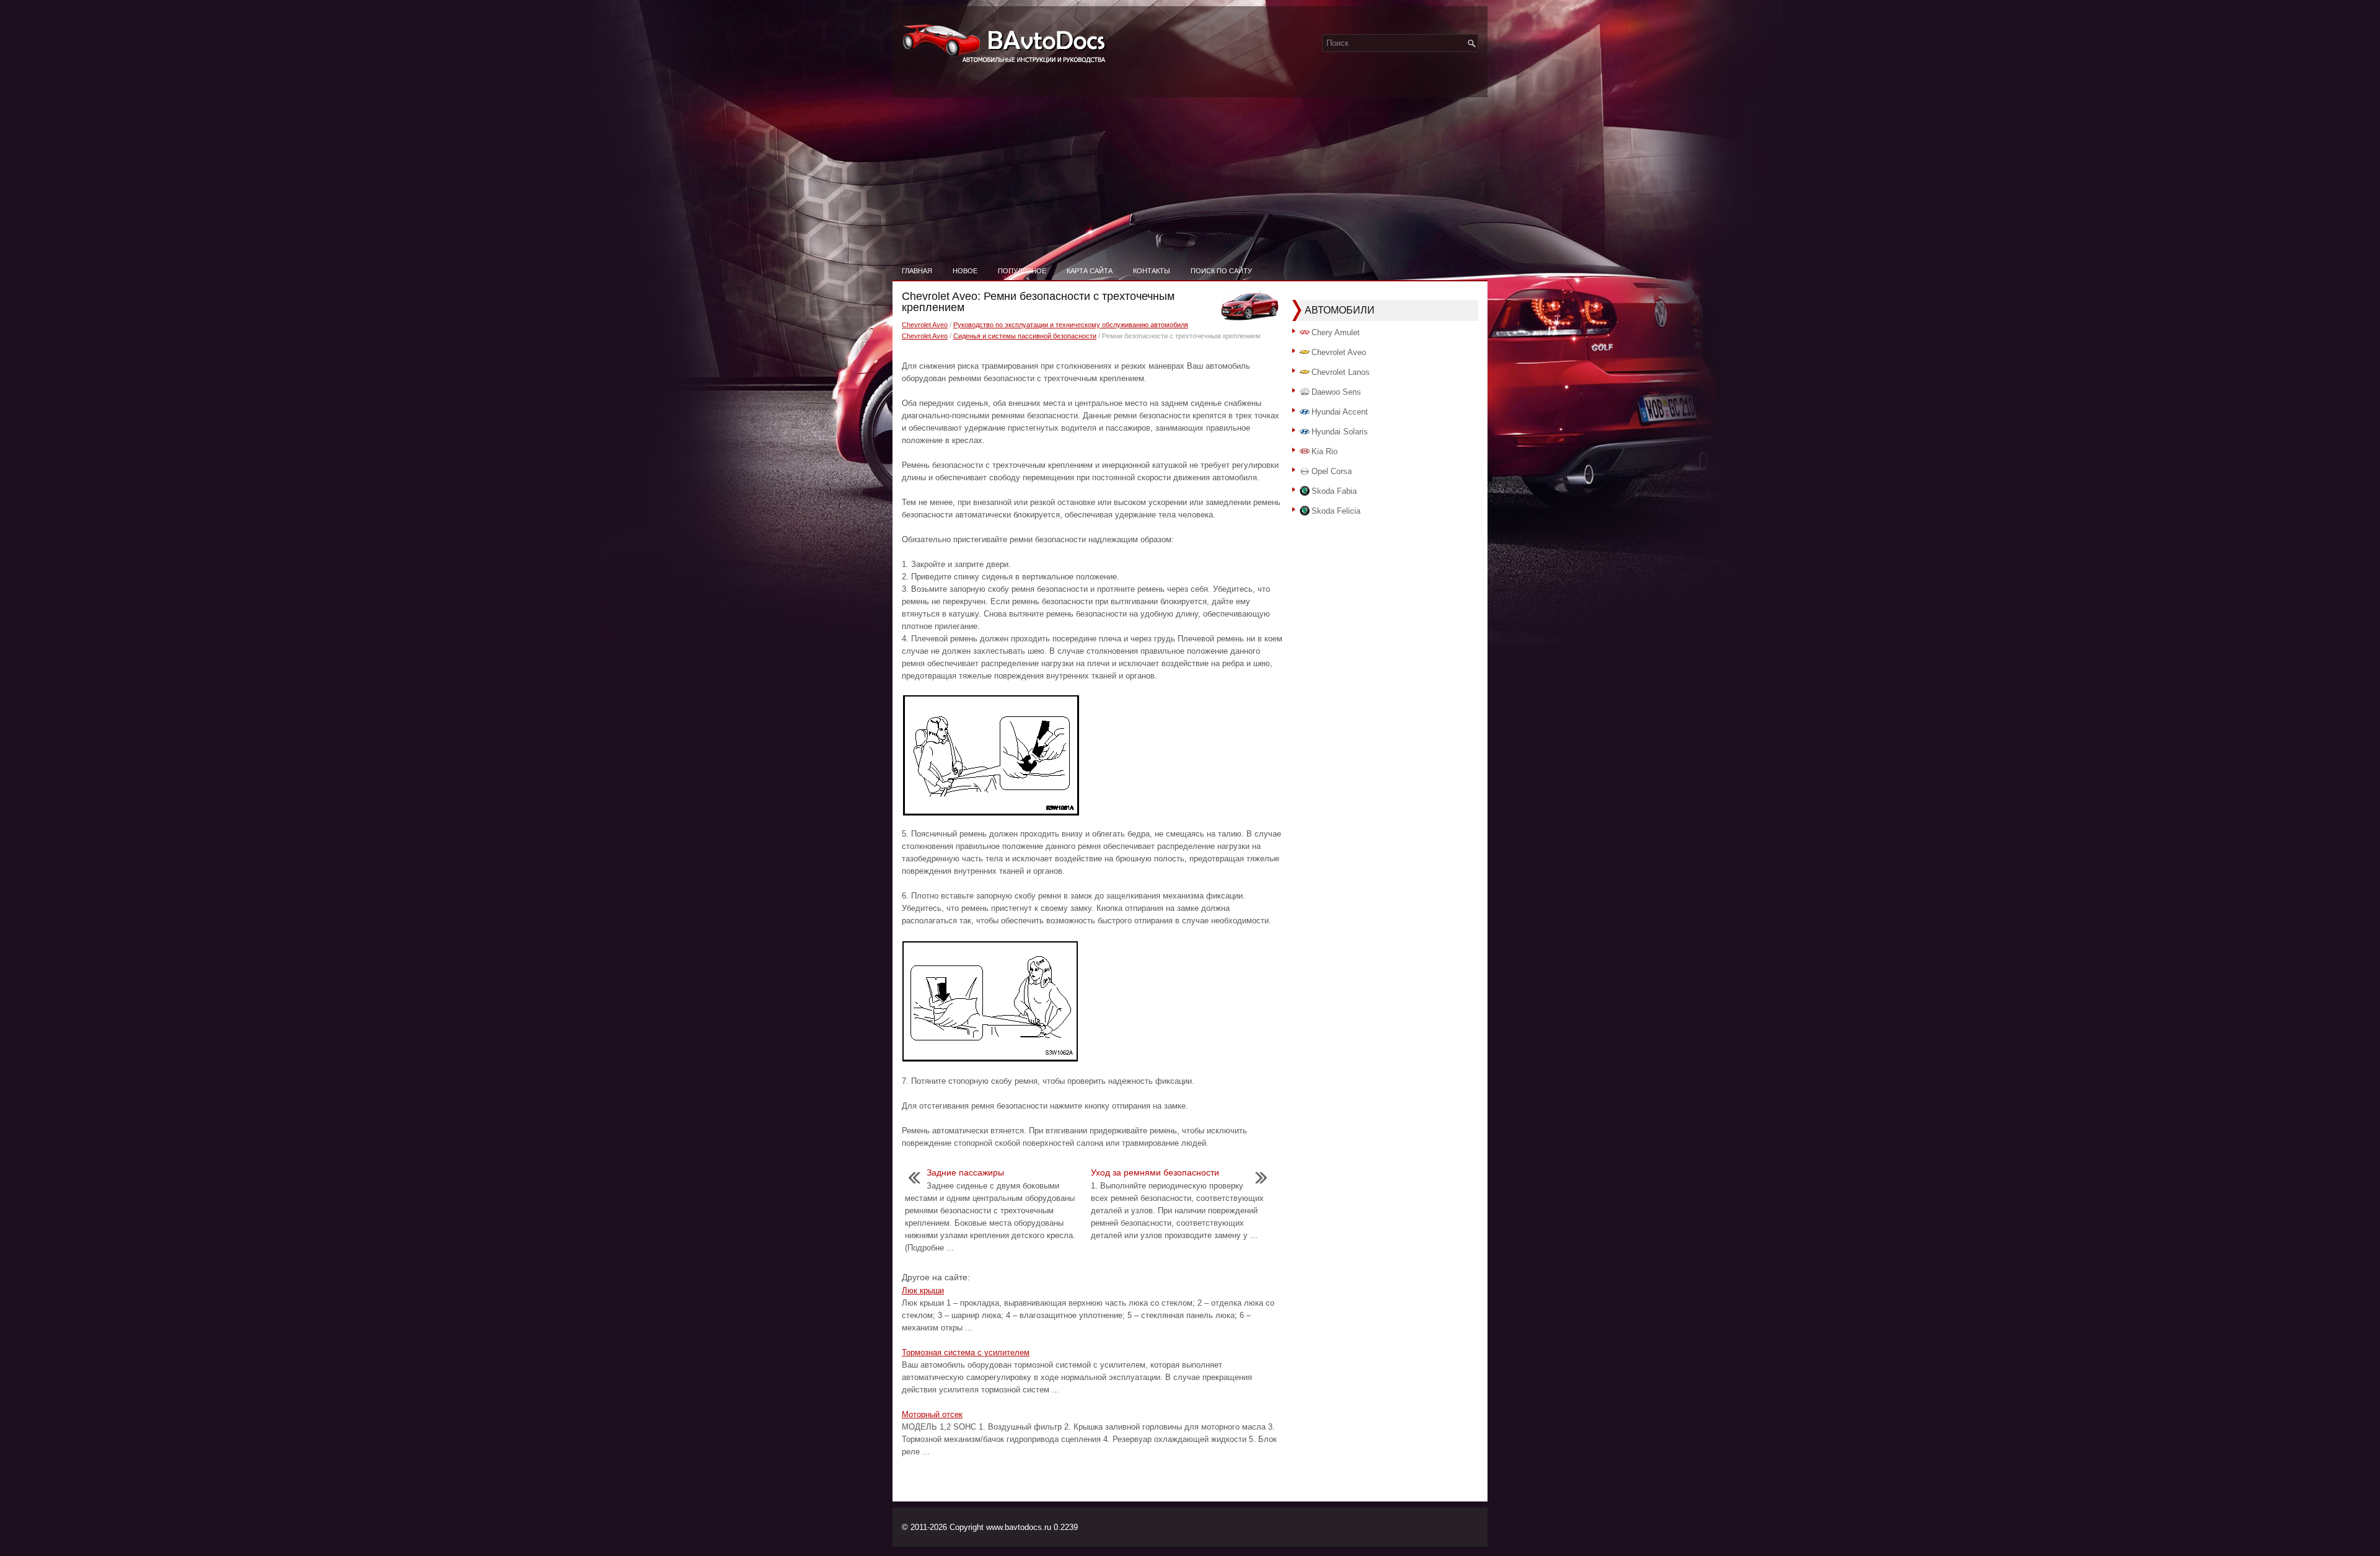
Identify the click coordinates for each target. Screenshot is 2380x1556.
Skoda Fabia (1334, 491)
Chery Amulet (1336, 332)
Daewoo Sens (1336, 392)
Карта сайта (1090, 271)
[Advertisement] (1190, 167)
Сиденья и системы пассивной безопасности (1025, 336)
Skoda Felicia (1336, 511)
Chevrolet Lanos (1341, 372)
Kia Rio (1324, 451)
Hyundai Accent (1340, 412)
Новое (965, 271)
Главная (917, 271)
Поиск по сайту (1221, 271)
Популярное (1022, 271)
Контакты (1152, 271)
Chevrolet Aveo (925, 325)
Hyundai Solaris (1340, 432)
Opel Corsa (1332, 471)
